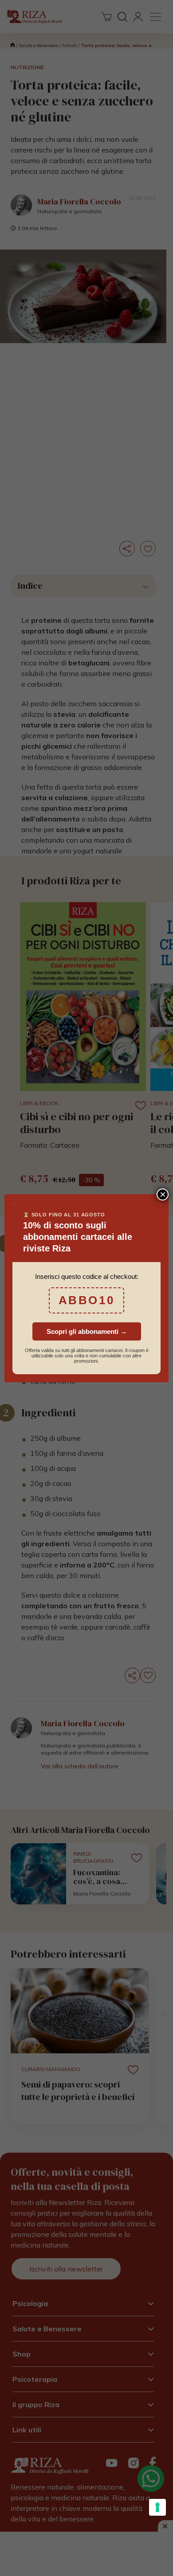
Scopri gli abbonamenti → (87, 1331)
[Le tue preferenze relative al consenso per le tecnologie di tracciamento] (157, 2507)
